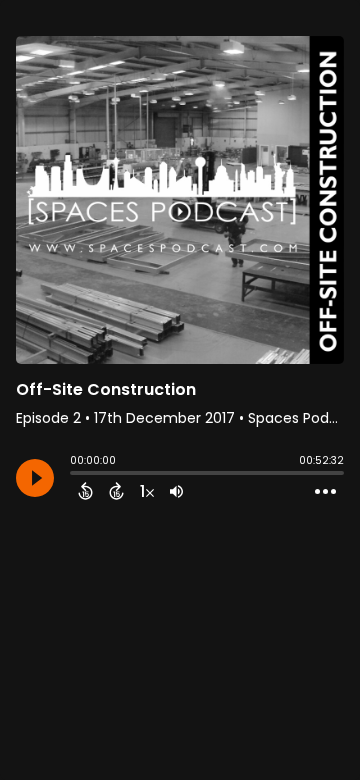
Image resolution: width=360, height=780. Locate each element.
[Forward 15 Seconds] (116, 491)
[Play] (35, 478)
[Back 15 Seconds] (85, 491)
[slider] (75, 475)
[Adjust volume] (176, 491)
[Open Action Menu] (325, 492)
